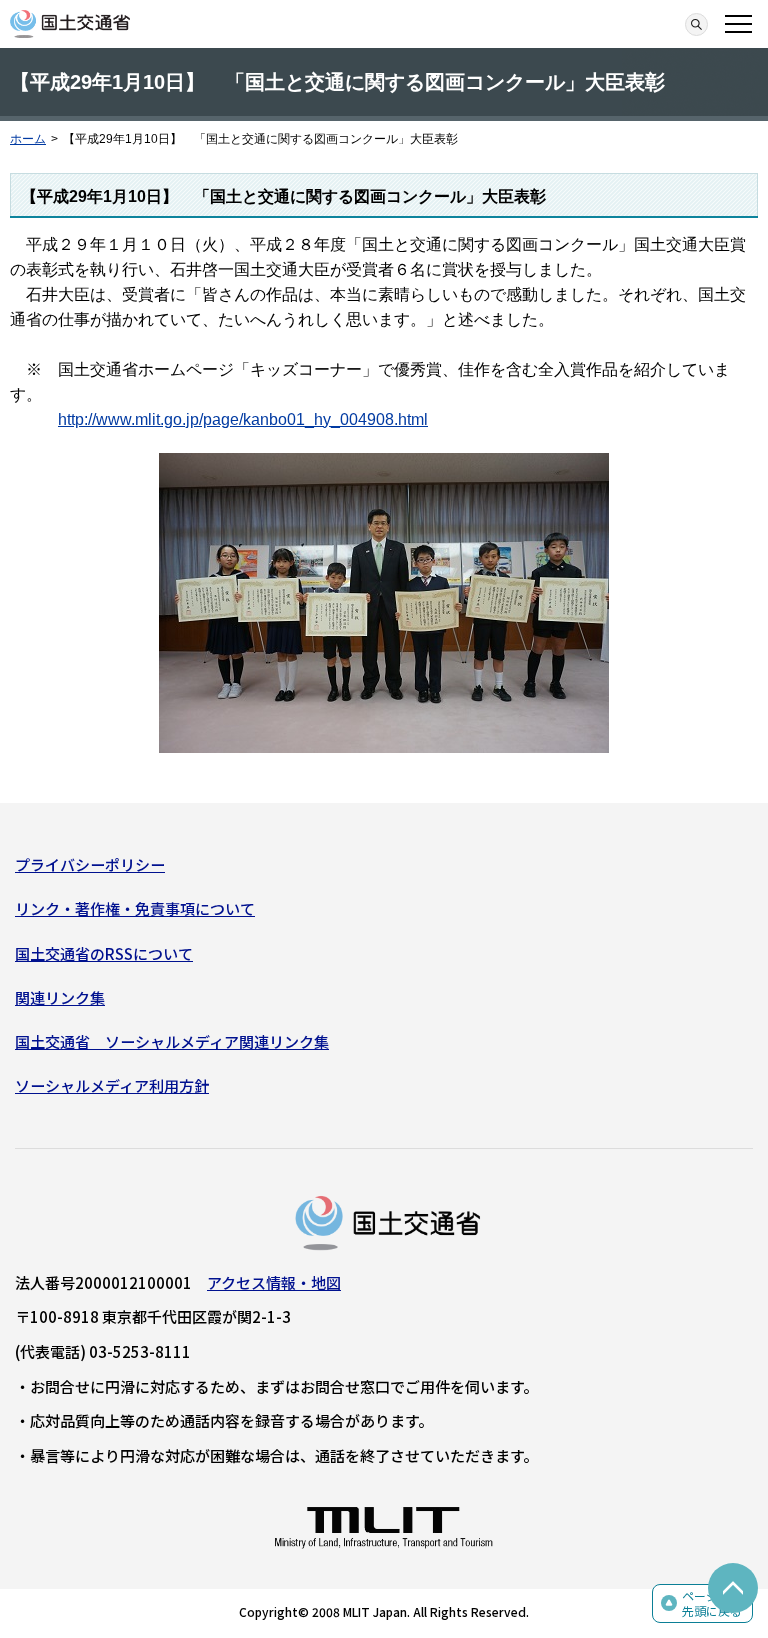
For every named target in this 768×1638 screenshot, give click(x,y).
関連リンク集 (60, 997)
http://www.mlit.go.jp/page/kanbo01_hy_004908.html (243, 419)
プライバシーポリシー (90, 864)
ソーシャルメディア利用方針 (112, 1085)
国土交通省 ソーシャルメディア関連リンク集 (172, 1041)
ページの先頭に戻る (712, 1603)
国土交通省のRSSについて (104, 953)
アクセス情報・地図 (274, 1282)
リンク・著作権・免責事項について (135, 908)
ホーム (28, 139)
